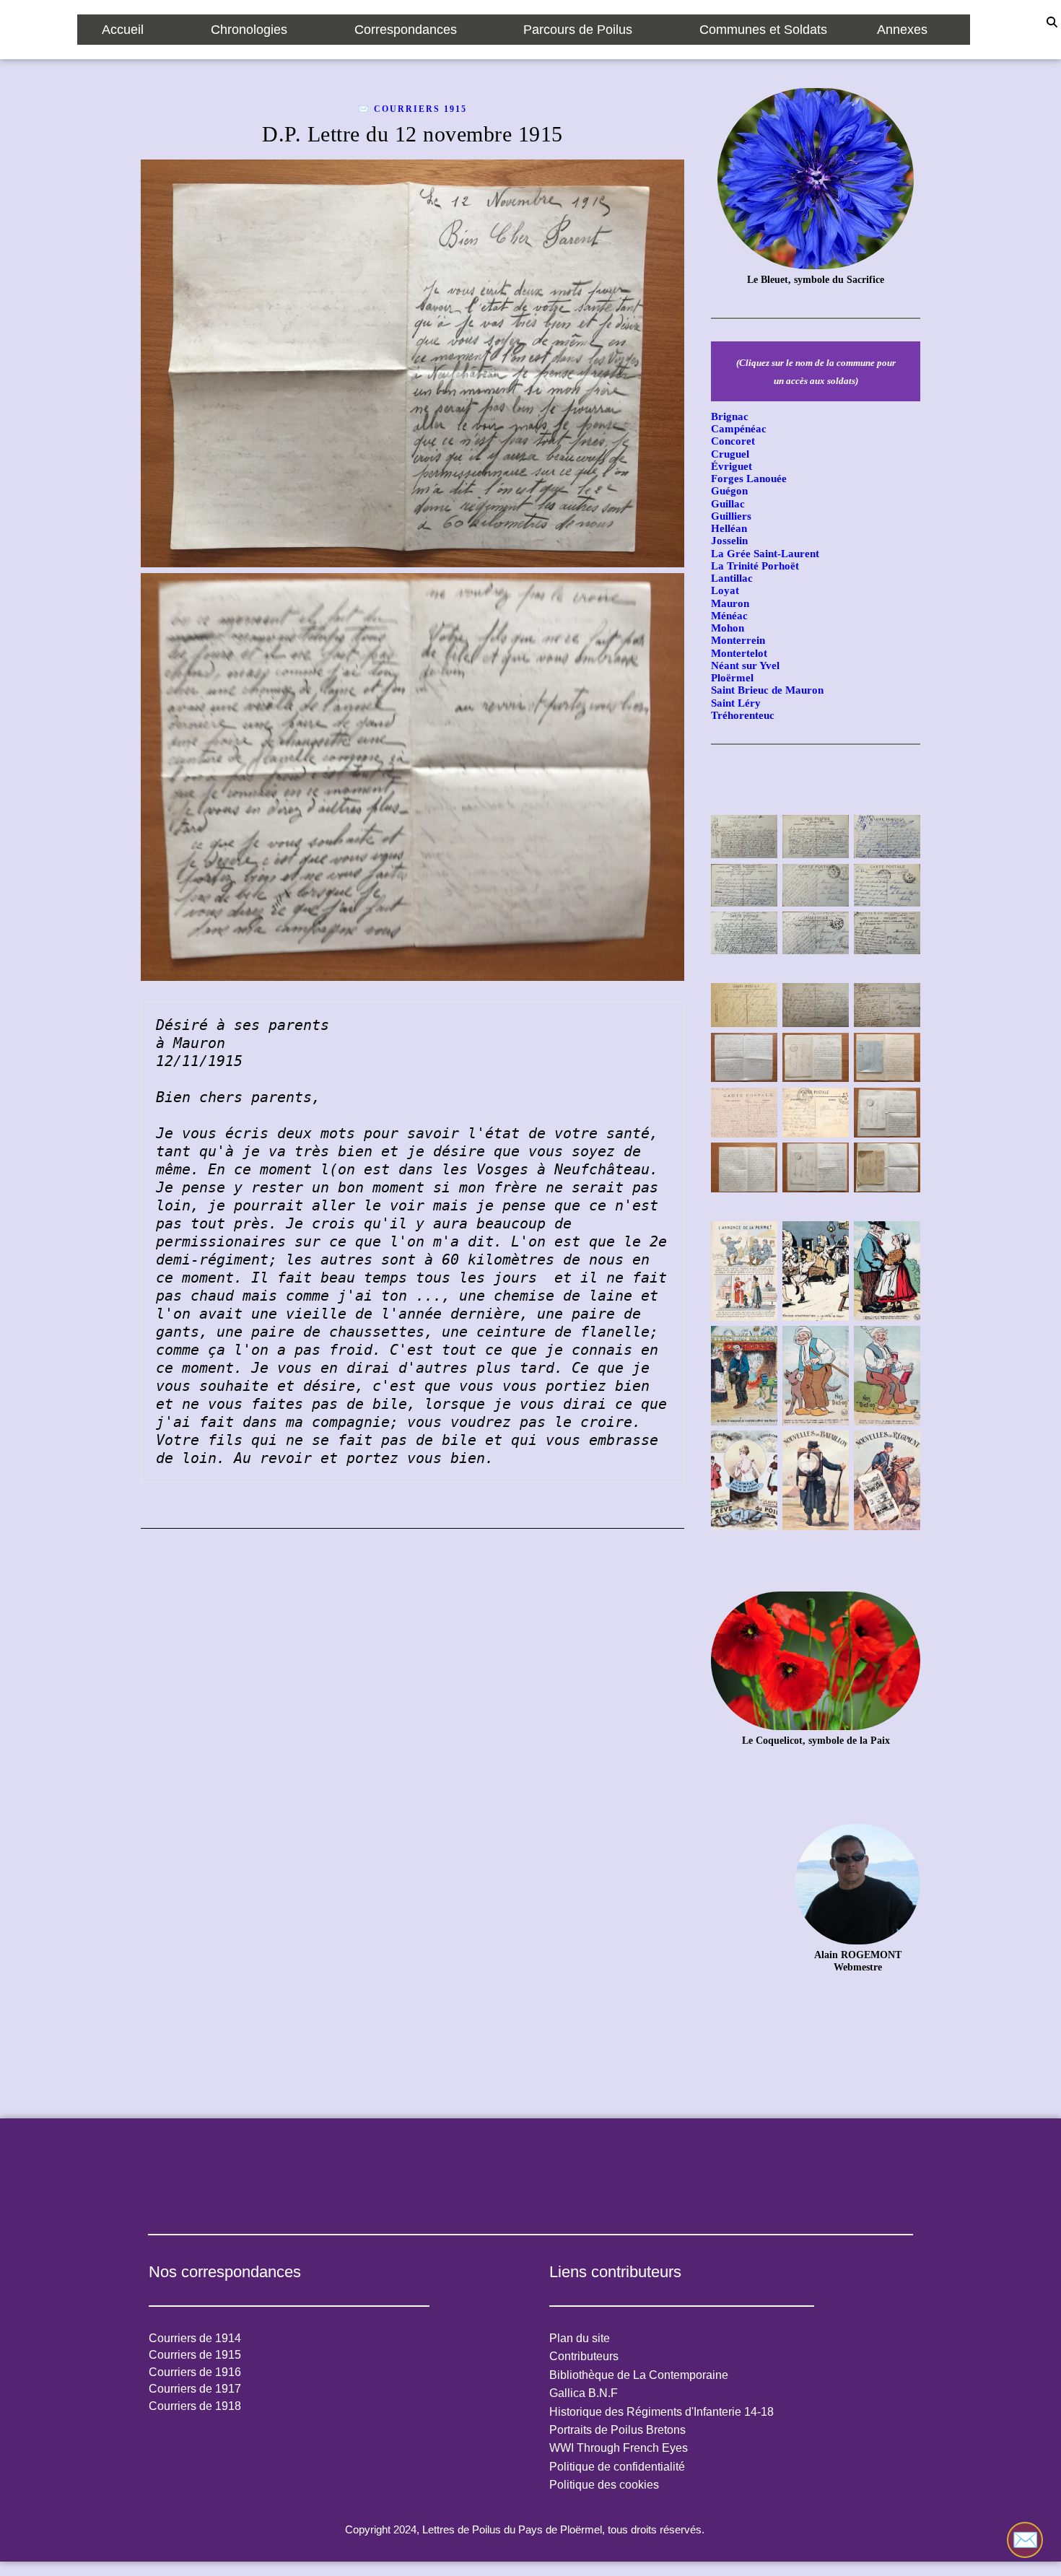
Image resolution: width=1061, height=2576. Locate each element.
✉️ (1025, 2540)
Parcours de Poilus (578, 30)
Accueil (123, 30)
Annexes (902, 30)
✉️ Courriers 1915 (412, 109)
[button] (132, 30)
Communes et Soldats (763, 30)
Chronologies (249, 30)
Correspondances (406, 30)
